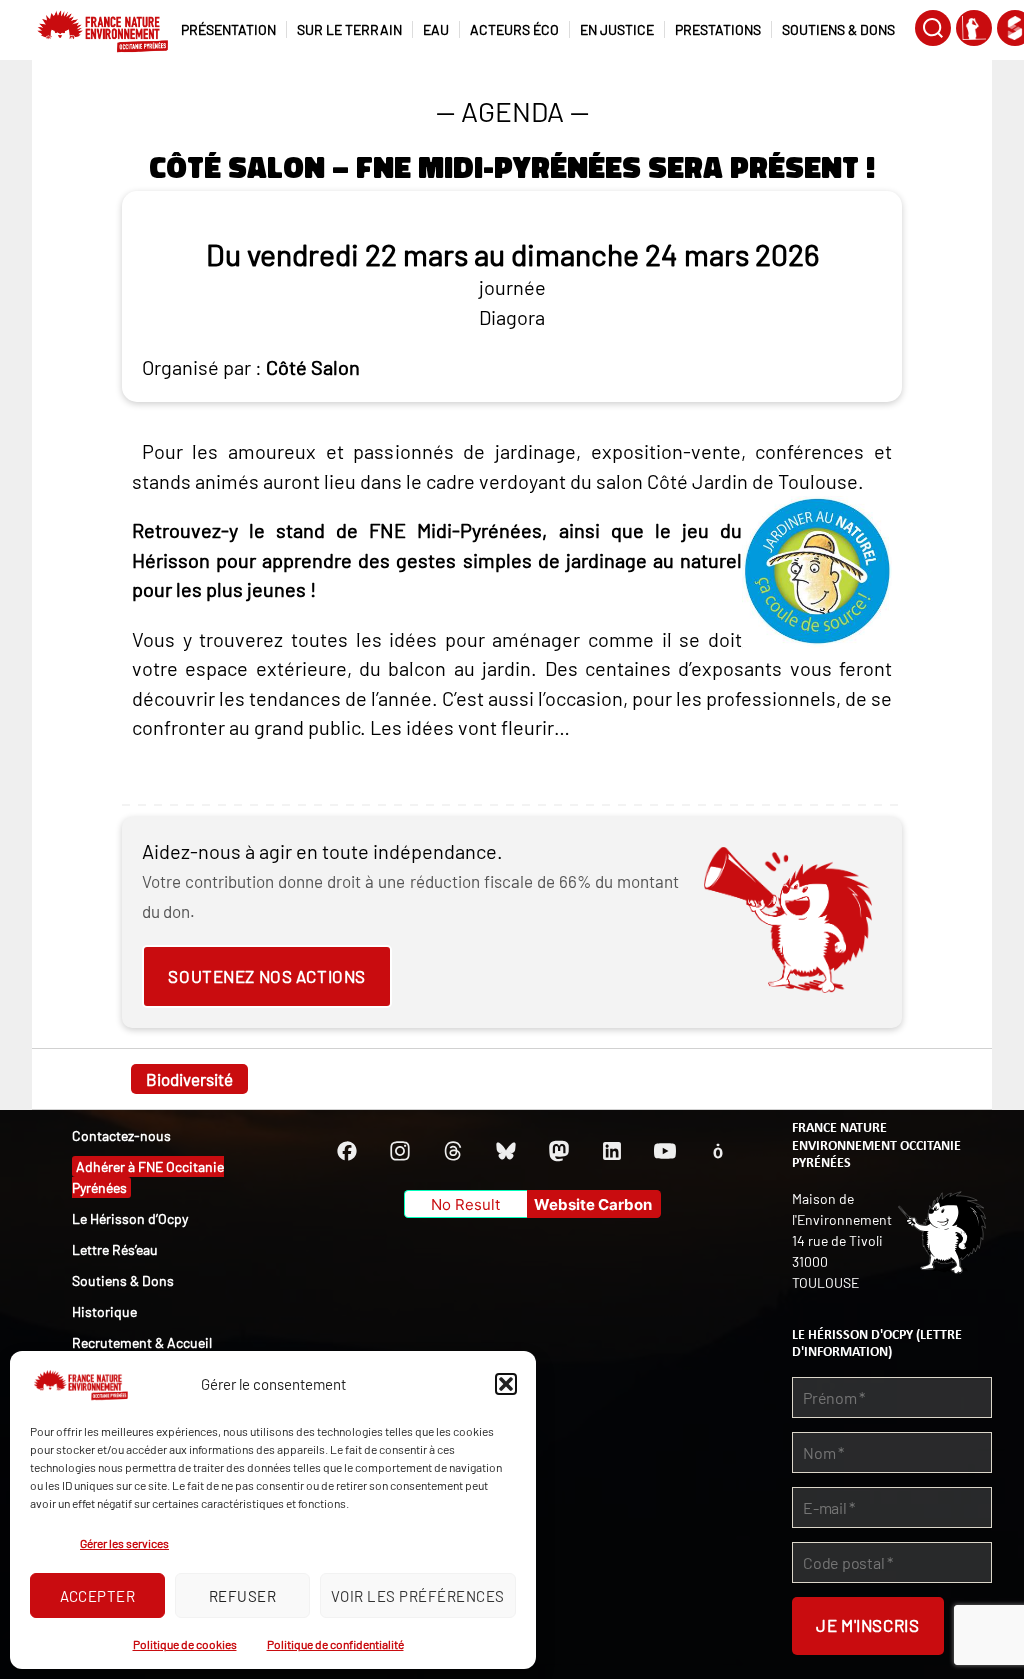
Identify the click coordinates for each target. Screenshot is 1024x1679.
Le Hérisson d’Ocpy (130, 1218)
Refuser (243, 1596)
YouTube (665, 1151)
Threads (453, 1151)
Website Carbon (593, 1204)
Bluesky (506, 1151)
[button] (506, 1384)
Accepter (98, 1596)
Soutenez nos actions (266, 976)
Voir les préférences (418, 1596)
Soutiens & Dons (123, 1280)
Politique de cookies (185, 1644)
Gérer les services (124, 1543)
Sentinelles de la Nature (974, 28)
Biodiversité (189, 1079)
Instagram (400, 1151)
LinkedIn (612, 1151)
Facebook (347, 1151)
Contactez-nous (121, 1135)
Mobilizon (718, 1151)
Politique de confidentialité (335, 1644)
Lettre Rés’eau (115, 1249)
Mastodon (559, 1151)
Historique (104, 1311)
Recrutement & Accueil (142, 1342)
